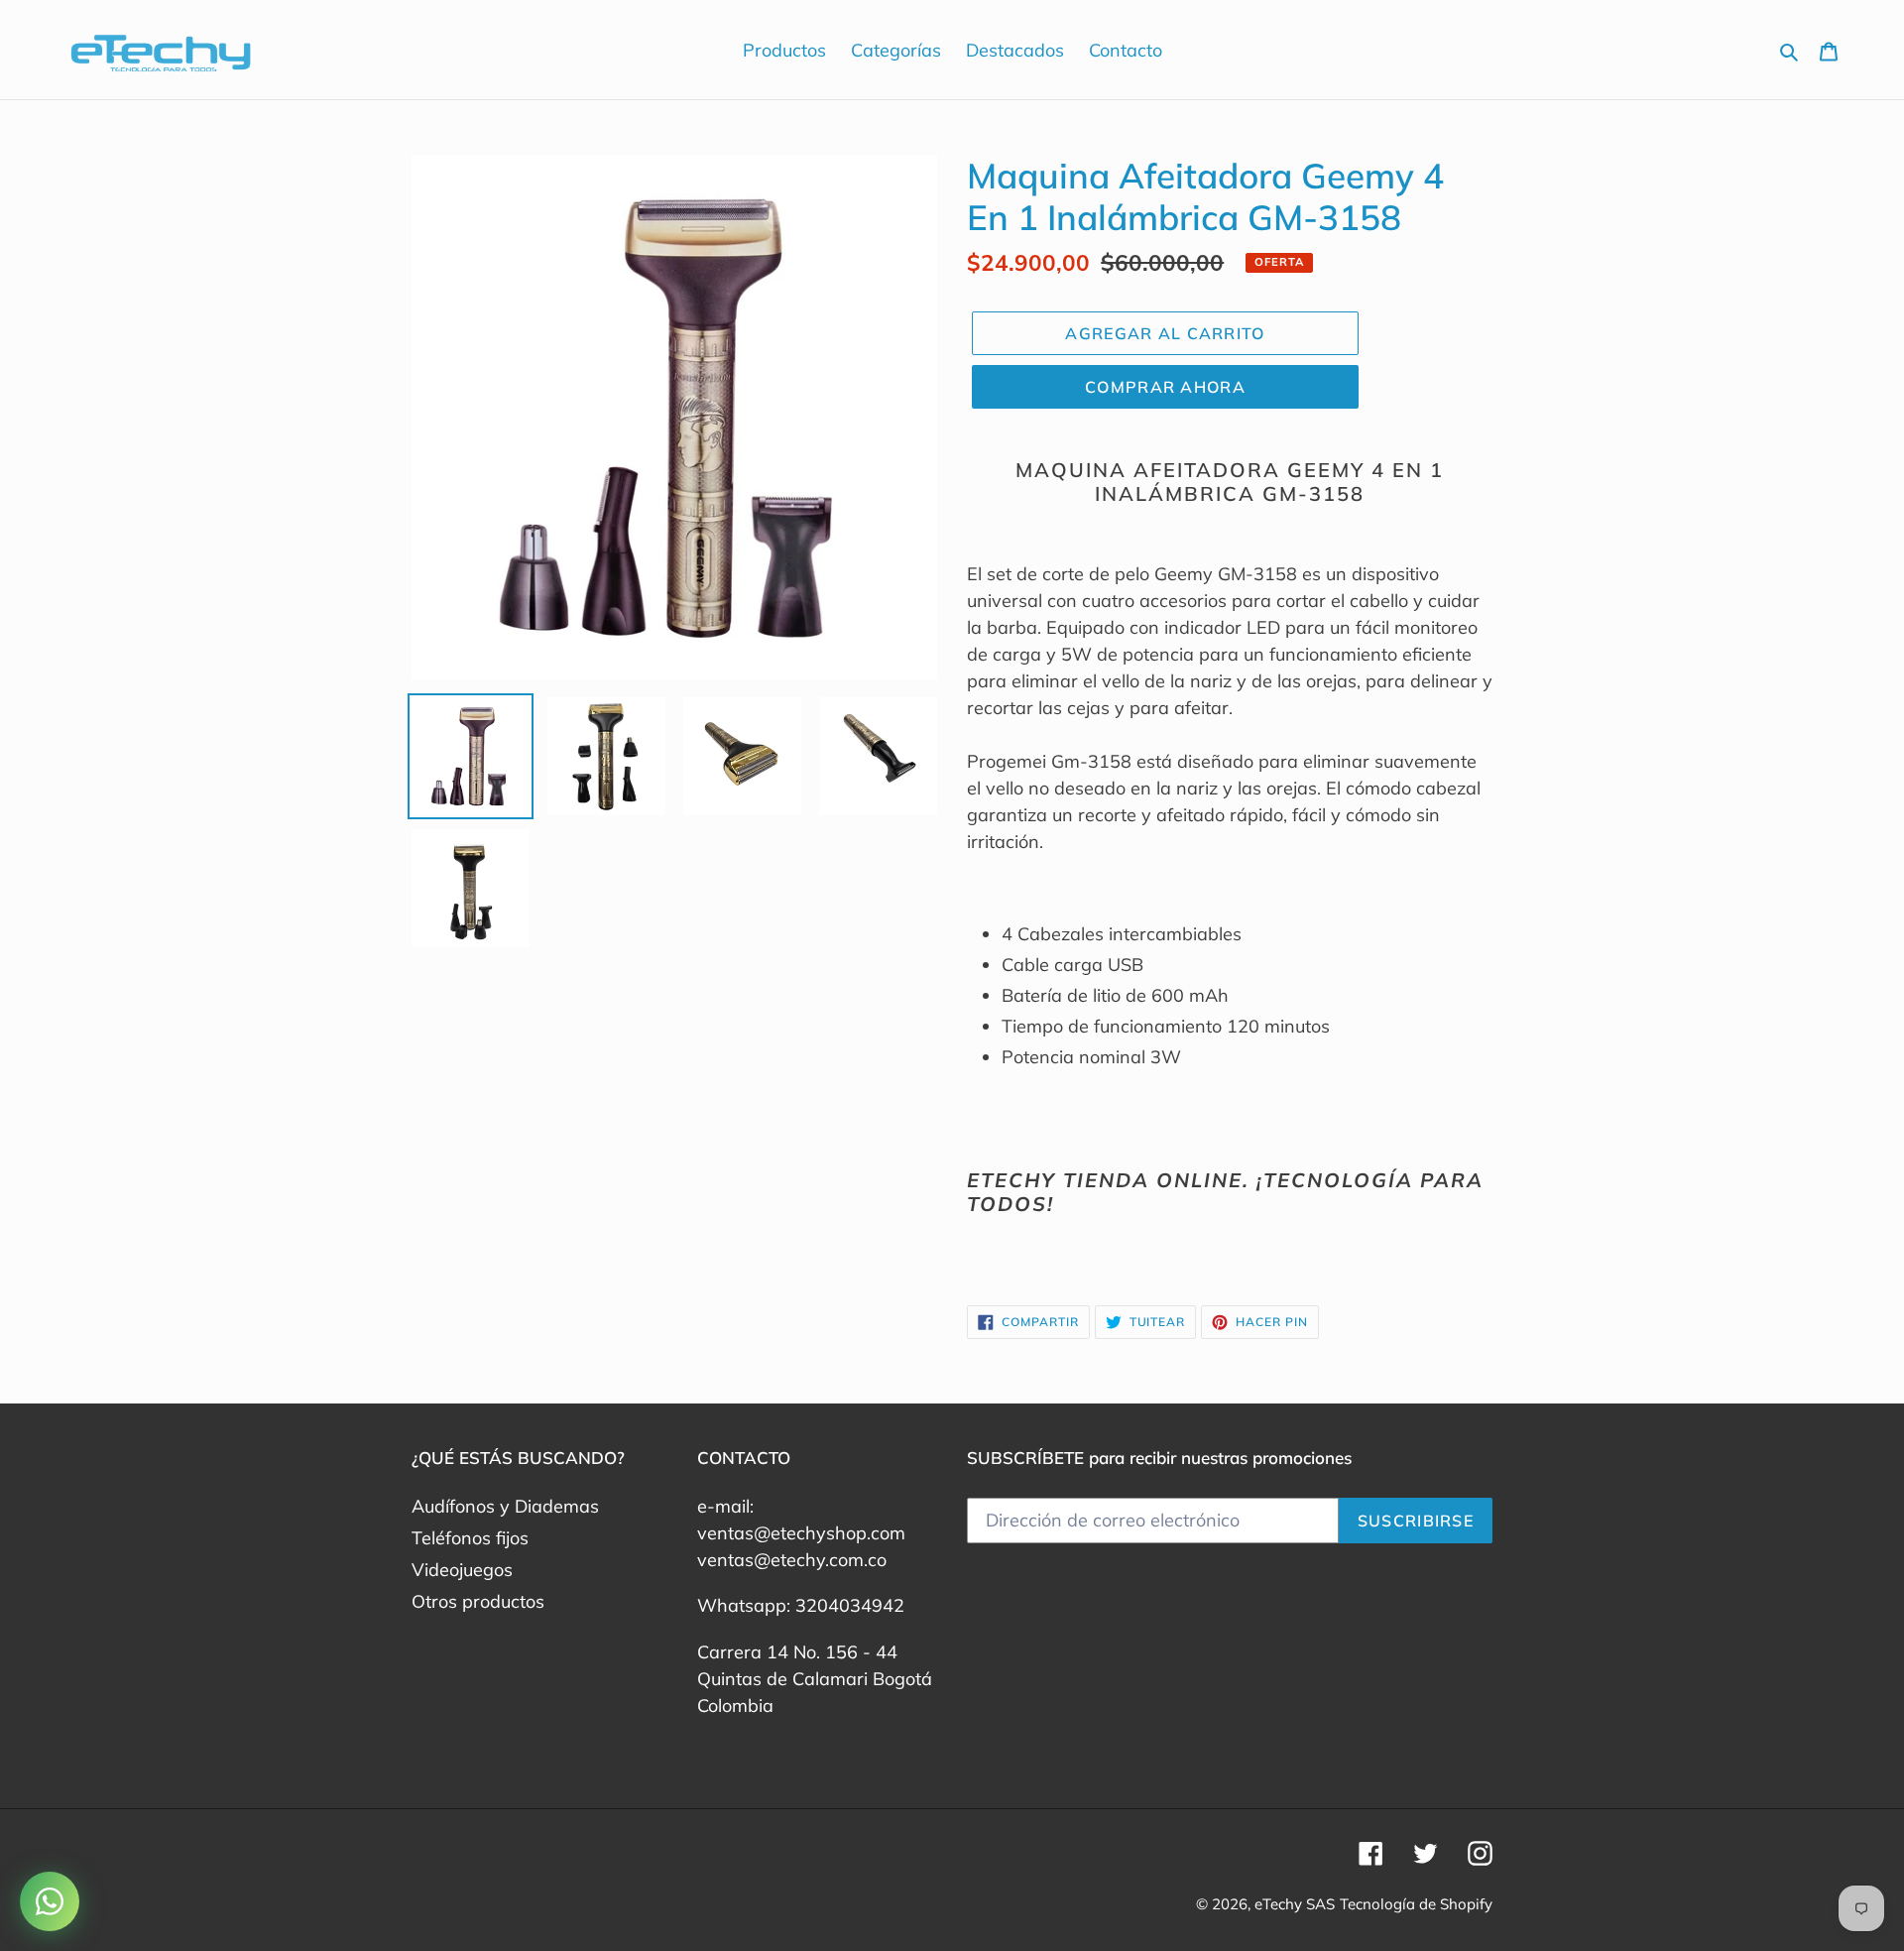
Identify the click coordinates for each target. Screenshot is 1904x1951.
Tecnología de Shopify (1416, 1904)
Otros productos (478, 1601)
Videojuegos (462, 1570)
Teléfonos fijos (470, 1538)
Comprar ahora (1165, 387)
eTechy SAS (1295, 1904)
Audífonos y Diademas (505, 1506)
